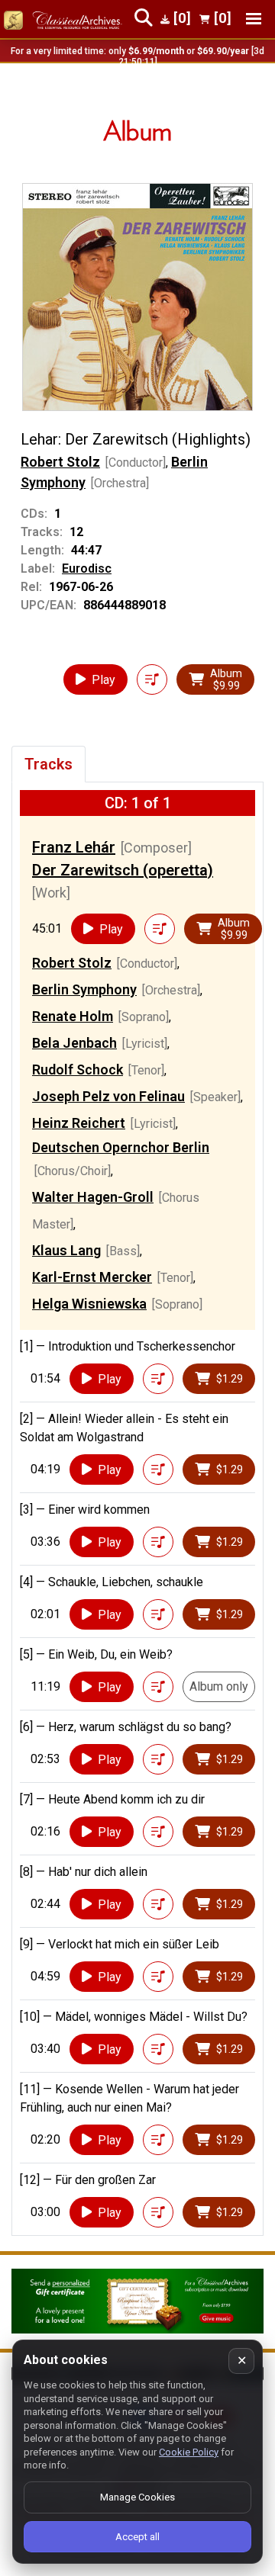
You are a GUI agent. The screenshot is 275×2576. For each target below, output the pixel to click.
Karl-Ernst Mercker (92, 1277)
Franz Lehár (74, 847)
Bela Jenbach (74, 1043)
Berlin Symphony (84, 989)
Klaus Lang (66, 1250)
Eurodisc (87, 569)
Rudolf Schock (78, 1070)
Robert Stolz (60, 462)
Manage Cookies (137, 2497)
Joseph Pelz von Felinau (108, 1096)
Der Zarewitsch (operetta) (123, 870)
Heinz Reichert (79, 1123)
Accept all (137, 2537)
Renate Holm (73, 1016)
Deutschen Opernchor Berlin (121, 1147)
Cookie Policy (189, 2452)
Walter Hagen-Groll (93, 1197)
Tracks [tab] (49, 764)
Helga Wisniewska (89, 1304)
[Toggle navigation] (254, 19)
